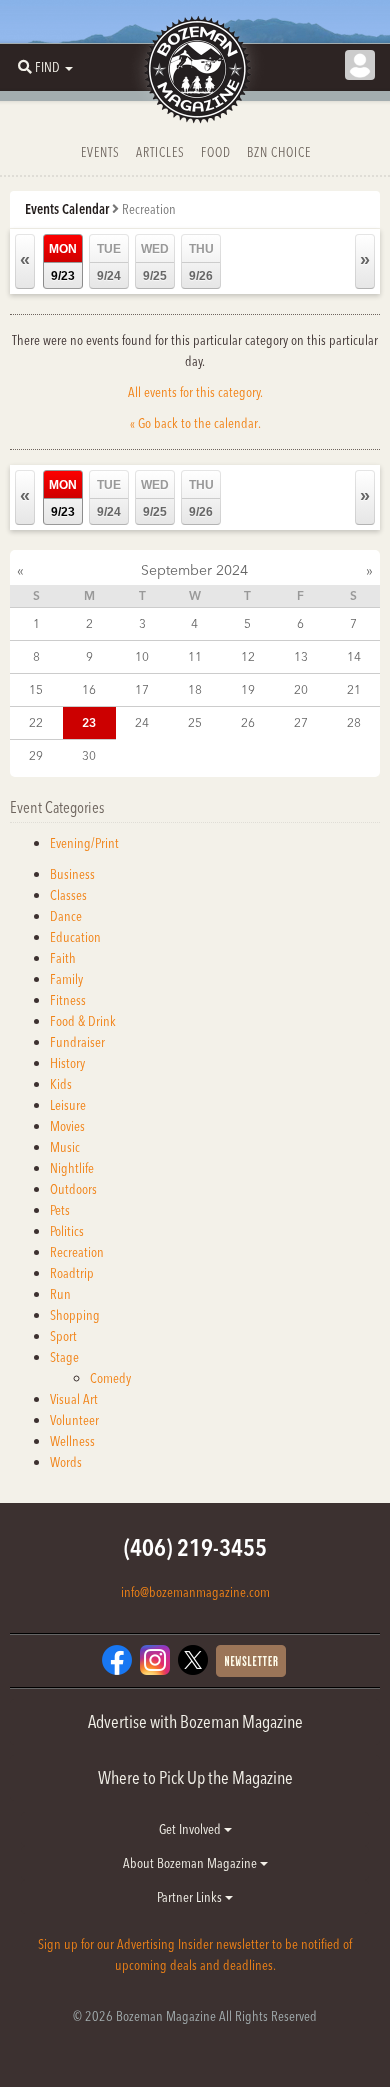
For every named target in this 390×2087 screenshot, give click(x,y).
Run (60, 1294)
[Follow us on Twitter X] (193, 1658)
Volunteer (74, 1420)
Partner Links (191, 1897)
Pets (60, 1210)
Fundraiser (77, 1042)
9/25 (155, 262)
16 (89, 689)
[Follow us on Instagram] (155, 1658)
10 (142, 656)
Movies (67, 1126)
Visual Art (74, 1399)
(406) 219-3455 (195, 1547)
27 (301, 722)
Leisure (68, 1105)
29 (36, 755)
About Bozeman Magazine (191, 1863)
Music (65, 1147)
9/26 (201, 262)
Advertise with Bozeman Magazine (195, 1721)
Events (100, 152)
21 (354, 689)
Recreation (77, 1252)
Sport (63, 1336)
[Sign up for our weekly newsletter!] (251, 1659)
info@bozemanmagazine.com (195, 1592)
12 (248, 656)
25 (195, 722)
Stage (64, 1357)
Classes (68, 895)
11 (195, 656)
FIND (47, 67)
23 (89, 722)
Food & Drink (83, 1021)
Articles (160, 152)
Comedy (110, 1378)
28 (354, 722)
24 (142, 722)
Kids (61, 1084)
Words (66, 1462)
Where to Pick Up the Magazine (195, 1777)
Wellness (72, 1441)
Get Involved (191, 1829)
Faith (63, 958)
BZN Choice (279, 152)
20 (301, 689)
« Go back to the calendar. (195, 423)
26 (248, 722)
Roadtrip (72, 1273)
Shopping (75, 1315)
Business (72, 874)
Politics (67, 1231)
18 (195, 689)
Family (66, 979)
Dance (66, 916)
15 (36, 689)
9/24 (109, 262)
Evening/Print (84, 843)
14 (354, 656)
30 (89, 755)
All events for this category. (195, 392)
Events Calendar (67, 209)
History (67, 1063)
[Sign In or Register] (360, 65)
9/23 (63, 262)
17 (142, 689)
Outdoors (73, 1189)
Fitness (68, 1000)
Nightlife (72, 1168)
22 (36, 722)
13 (301, 656)
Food (216, 152)
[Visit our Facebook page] (117, 1658)
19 (248, 689)
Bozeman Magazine (195, 70)
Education (75, 937)
